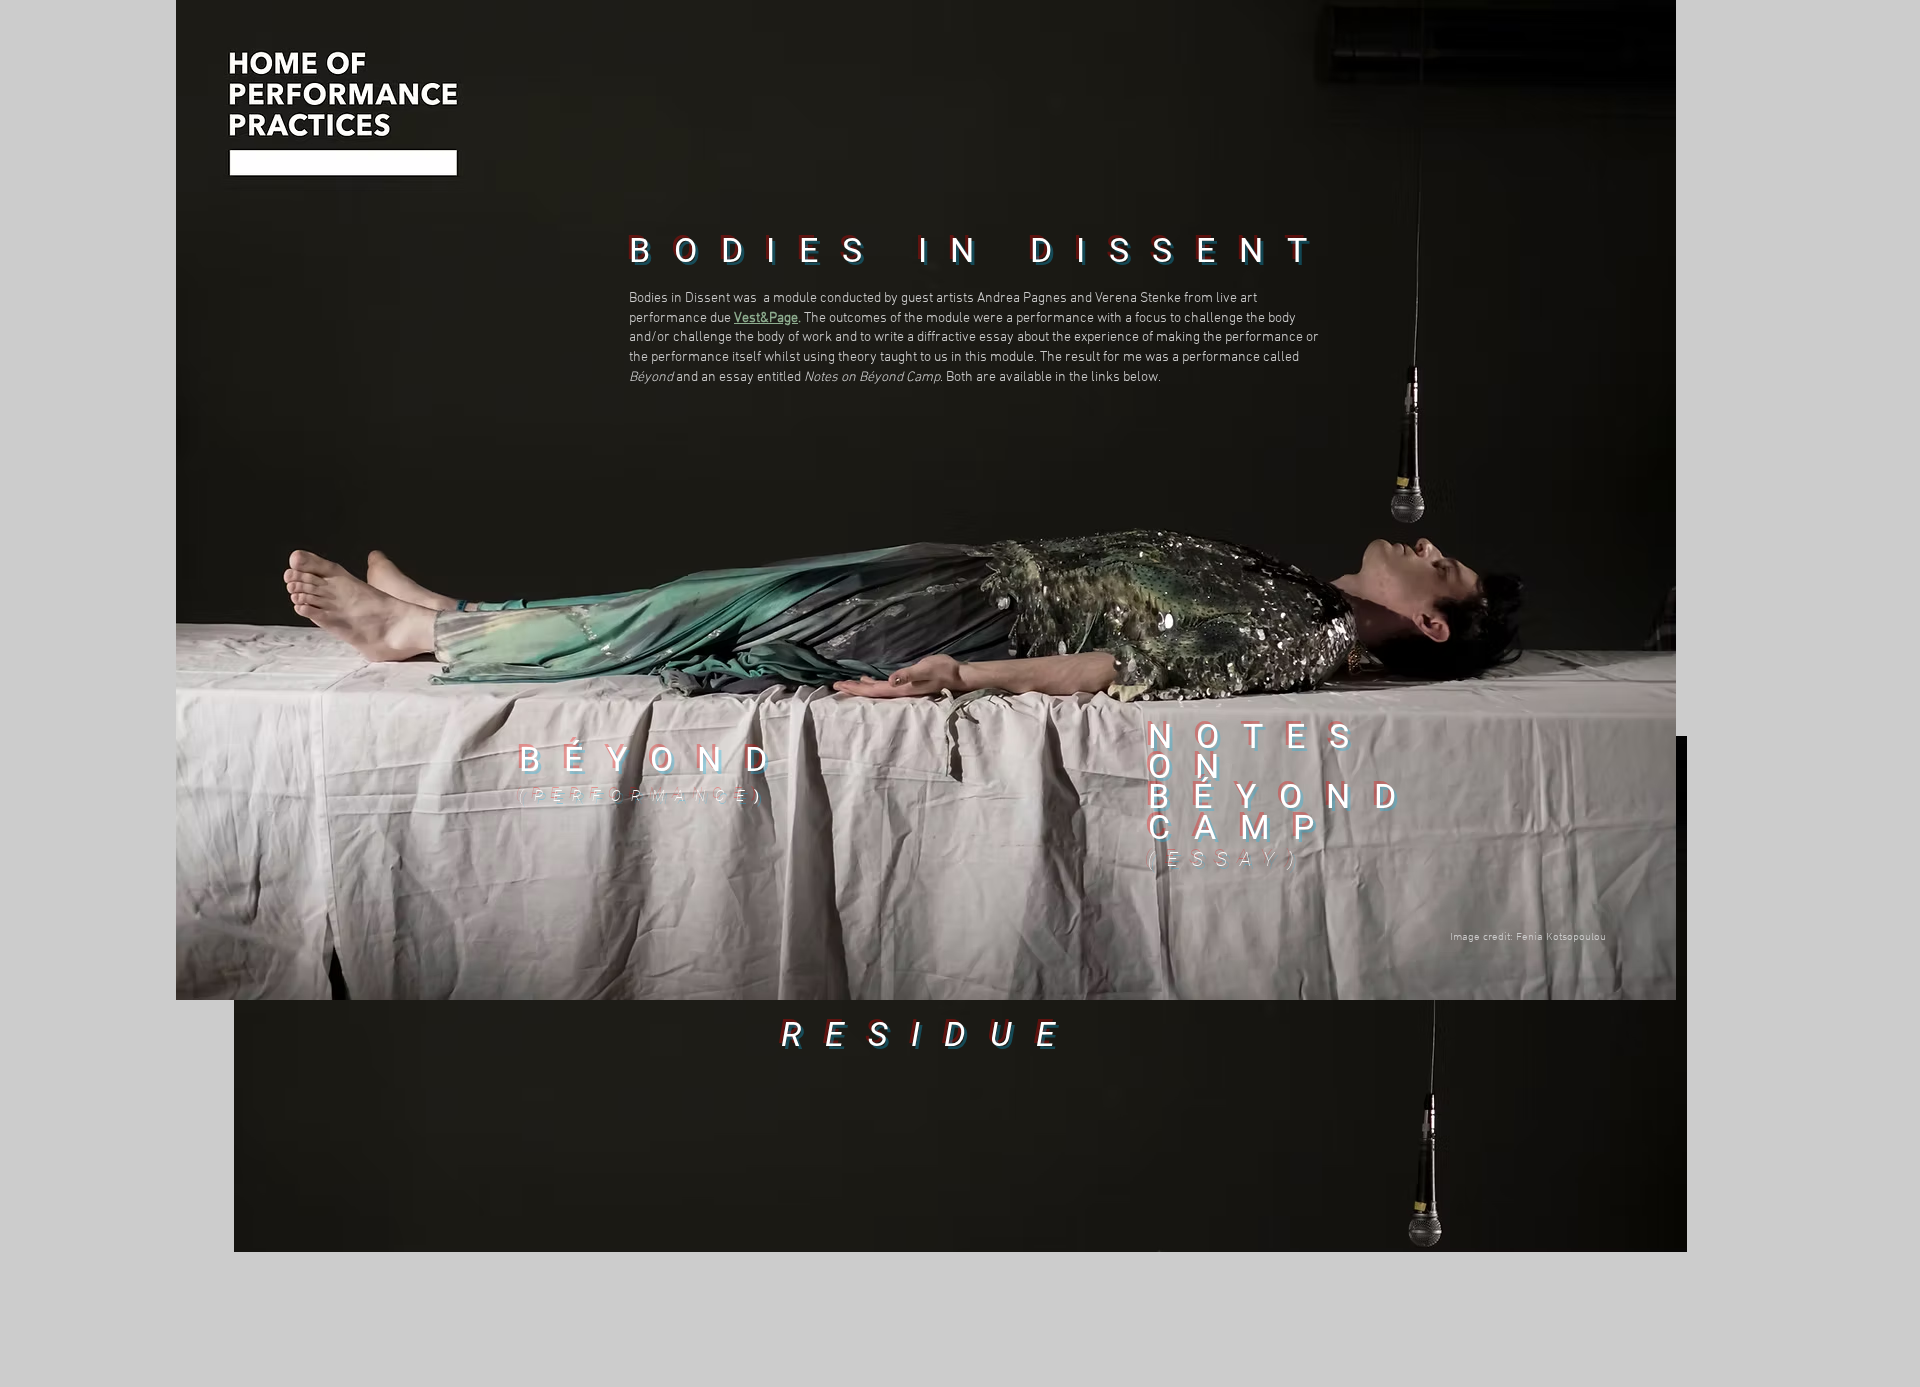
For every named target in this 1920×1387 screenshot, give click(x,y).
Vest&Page (766, 318)
